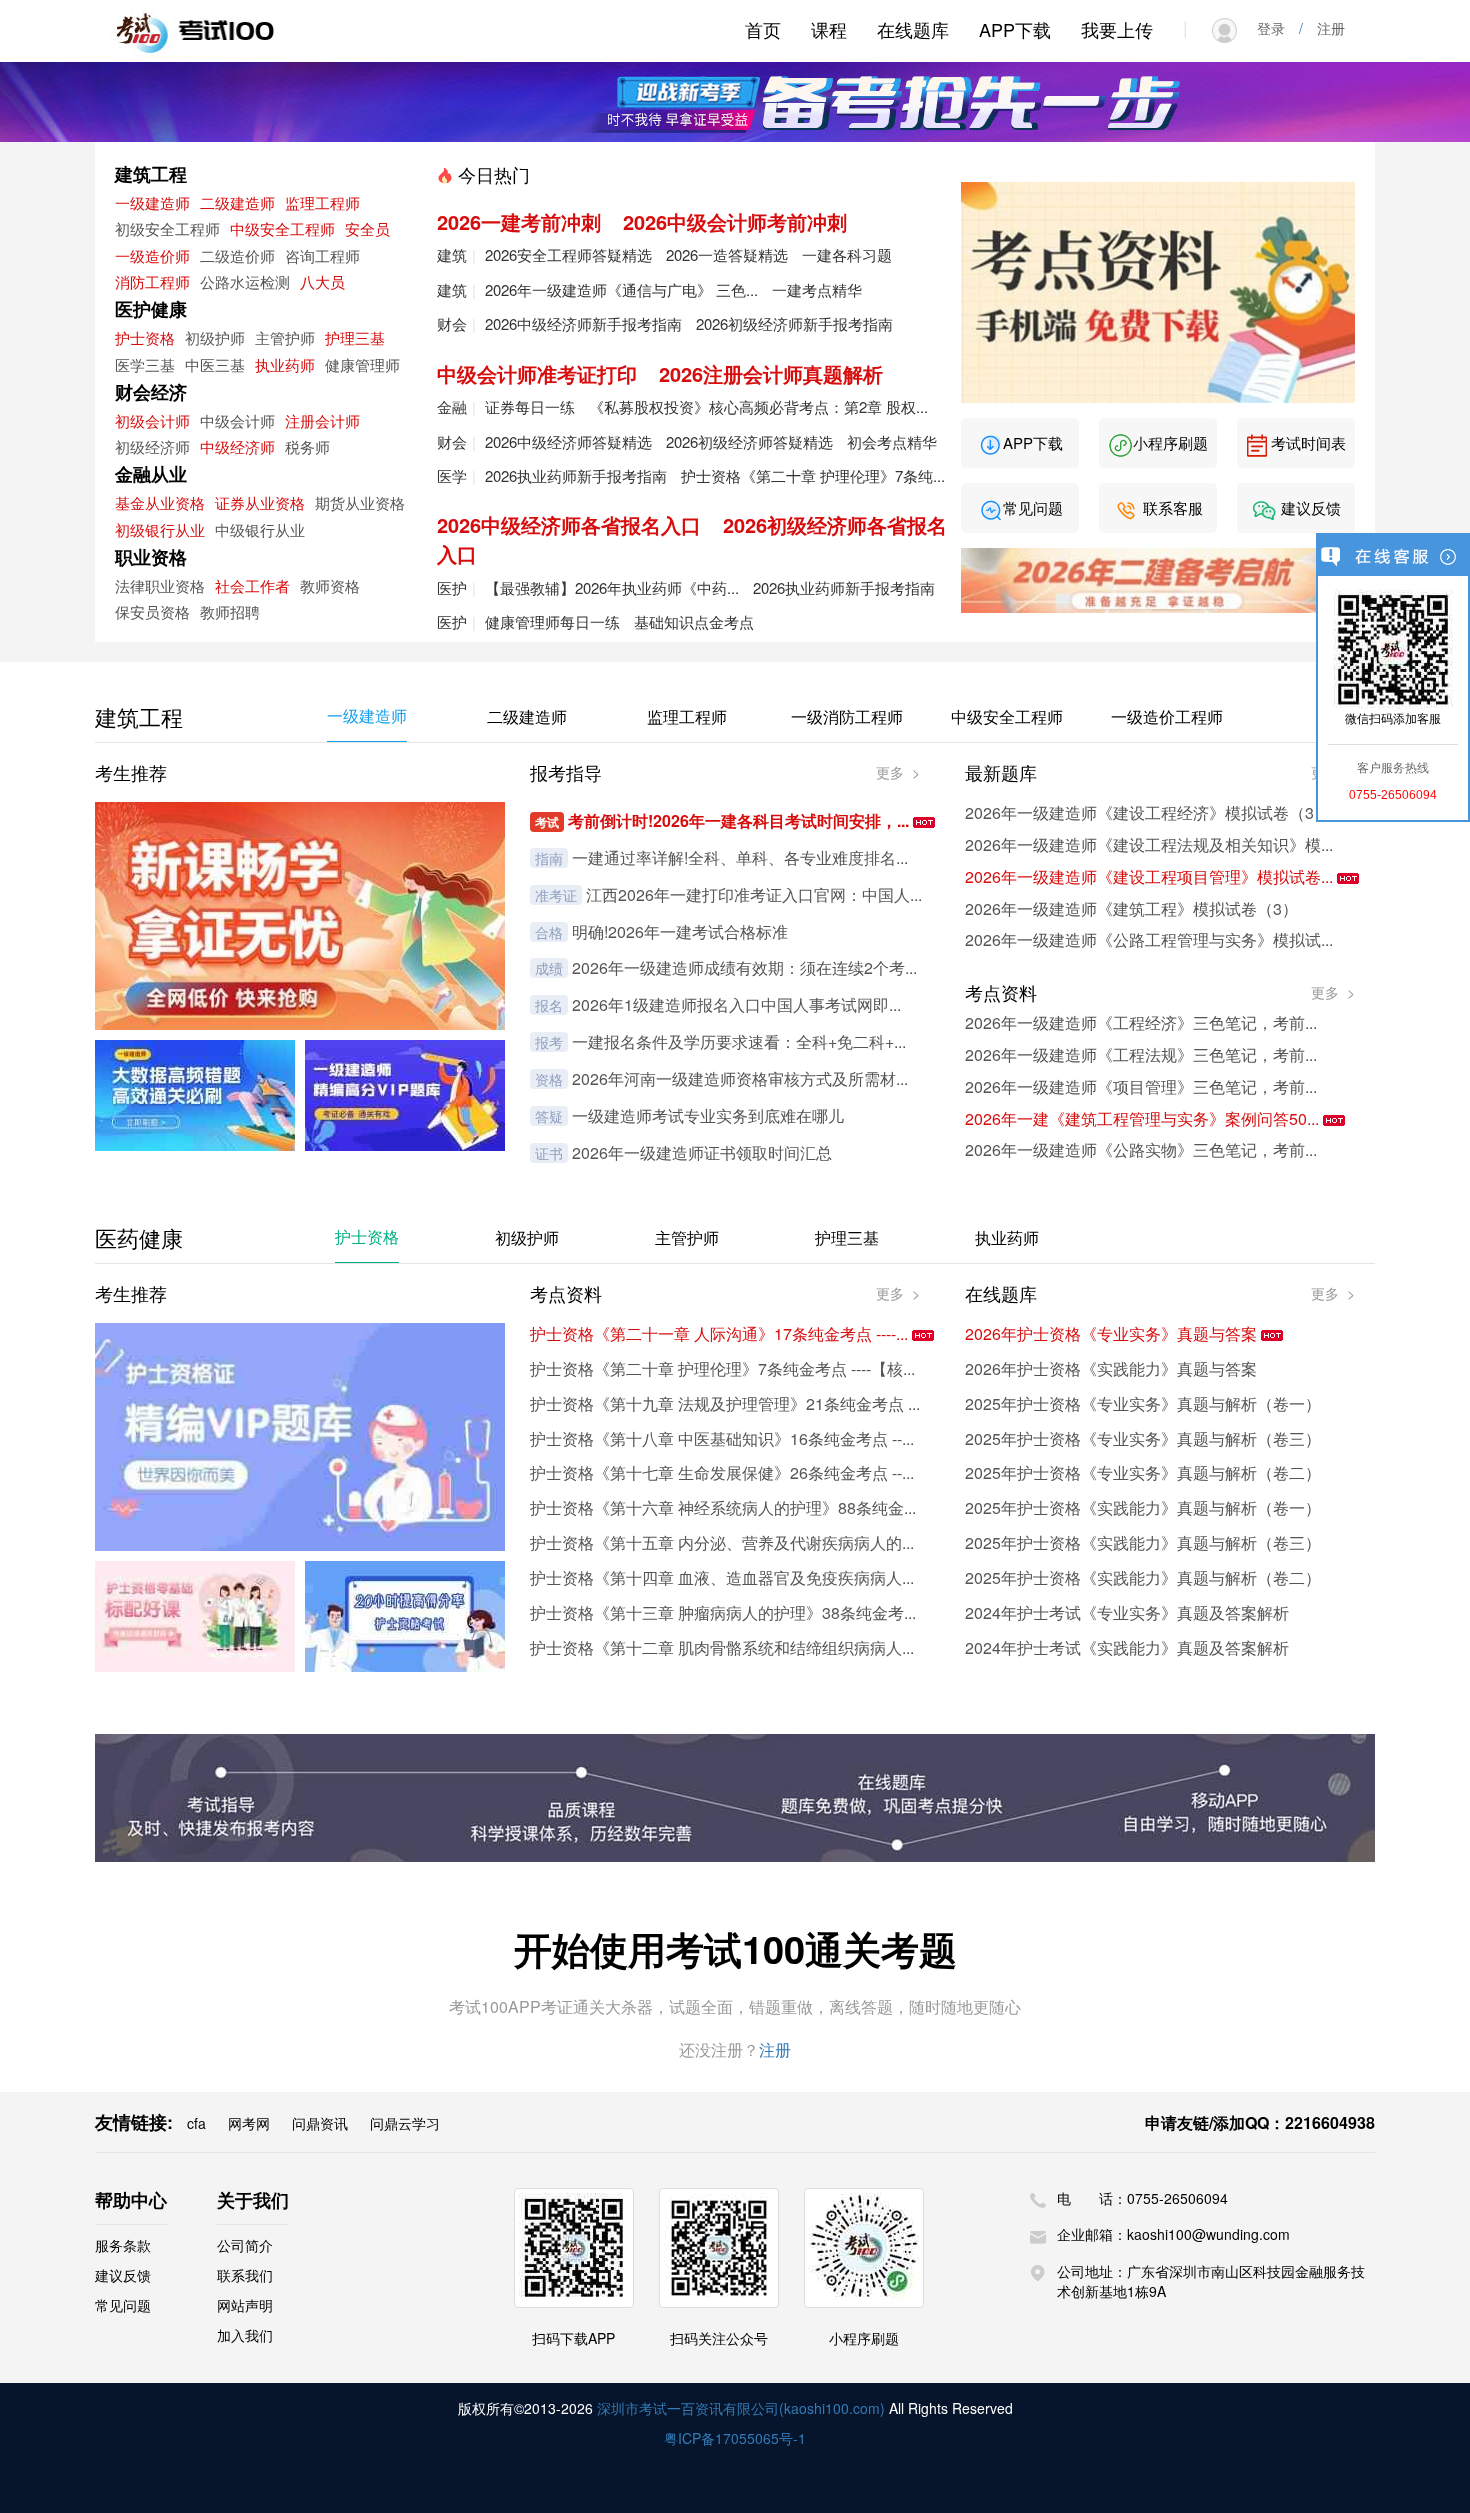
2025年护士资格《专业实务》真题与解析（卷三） (1143, 1438)
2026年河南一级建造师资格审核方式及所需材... (740, 1078)
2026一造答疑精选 (727, 254)
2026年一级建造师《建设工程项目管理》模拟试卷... (1151, 876)
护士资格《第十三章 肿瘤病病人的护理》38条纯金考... (723, 1612)
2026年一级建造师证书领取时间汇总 (702, 1152)
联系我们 (245, 2275)
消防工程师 (152, 281)
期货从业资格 (360, 502)
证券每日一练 (530, 406)
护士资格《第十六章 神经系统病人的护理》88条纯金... (723, 1507)
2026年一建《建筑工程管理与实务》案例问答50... (1144, 1118)
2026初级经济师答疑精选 (749, 441)
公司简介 (245, 2245)
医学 (452, 475)
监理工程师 (322, 202)
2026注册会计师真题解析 (771, 373)
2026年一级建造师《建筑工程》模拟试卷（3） (1131, 908)
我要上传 (1117, 29)
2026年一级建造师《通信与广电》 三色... (621, 289)
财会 (452, 323)
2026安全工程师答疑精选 (568, 254)
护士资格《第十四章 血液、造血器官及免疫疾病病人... (722, 1577)
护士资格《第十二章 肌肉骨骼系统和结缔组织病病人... (722, 1647)
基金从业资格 (160, 502)
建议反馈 (1309, 507)
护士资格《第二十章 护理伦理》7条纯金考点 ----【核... (722, 1368)
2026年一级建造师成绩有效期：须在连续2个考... (744, 967)
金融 (452, 406)
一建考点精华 (817, 289)
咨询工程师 (322, 255)
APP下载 (1015, 29)
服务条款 (123, 2245)
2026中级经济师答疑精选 (568, 441)
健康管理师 (362, 364)
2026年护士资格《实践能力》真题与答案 (1111, 1368)
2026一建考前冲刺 (519, 221)
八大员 (322, 281)
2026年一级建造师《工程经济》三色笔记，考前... (1141, 1022)
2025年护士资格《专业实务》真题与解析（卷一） (1143, 1403)
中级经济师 (237, 446)
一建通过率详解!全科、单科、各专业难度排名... (740, 857)
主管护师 (285, 337)
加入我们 (245, 2335)
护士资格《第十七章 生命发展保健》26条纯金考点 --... (722, 1472)
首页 (763, 29)
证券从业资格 (260, 502)
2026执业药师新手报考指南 (576, 475)
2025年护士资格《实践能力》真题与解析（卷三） (1143, 1542)
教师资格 (330, 585)
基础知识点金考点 (694, 621)
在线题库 (913, 29)
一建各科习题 (847, 254)
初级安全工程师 (167, 228)
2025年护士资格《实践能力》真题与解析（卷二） (1143, 1577)
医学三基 (145, 364)
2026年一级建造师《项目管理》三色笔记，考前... (1141, 1086)
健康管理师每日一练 (552, 621)
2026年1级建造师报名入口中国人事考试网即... (736, 1004)
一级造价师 (152, 255)
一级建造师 (152, 202)
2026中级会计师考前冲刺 (735, 221)
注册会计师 (322, 420)
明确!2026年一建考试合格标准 (680, 931)
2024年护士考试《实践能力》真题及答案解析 (1127, 1647)
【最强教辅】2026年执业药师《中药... (612, 587)
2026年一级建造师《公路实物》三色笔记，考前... (1141, 1149)
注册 (1324, 28)
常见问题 (1033, 507)
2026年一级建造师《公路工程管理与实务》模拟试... (1149, 939)
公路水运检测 (245, 281)
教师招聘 (230, 611)
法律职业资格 (160, 585)
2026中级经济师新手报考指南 (583, 323)
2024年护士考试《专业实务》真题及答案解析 (1127, 1612)
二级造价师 (237, 255)
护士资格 (145, 337)
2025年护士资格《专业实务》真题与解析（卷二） (1143, 1472)
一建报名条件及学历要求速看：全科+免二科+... (739, 1041)
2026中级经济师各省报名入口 (569, 524)
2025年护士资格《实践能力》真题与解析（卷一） (1143, 1507)
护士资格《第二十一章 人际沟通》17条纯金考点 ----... (721, 1333)
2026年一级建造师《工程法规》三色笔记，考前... (1141, 1054)
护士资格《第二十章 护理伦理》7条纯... (813, 475)
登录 (1278, 28)
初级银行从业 (160, 529)
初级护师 (215, 337)
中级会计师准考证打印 (537, 373)
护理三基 (355, 337)
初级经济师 (152, 446)
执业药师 (285, 364)
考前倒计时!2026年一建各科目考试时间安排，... (740, 820)
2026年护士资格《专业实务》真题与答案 (1113, 1333)
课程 (829, 29)
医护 (452, 587)
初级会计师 (152, 420)
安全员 (367, 228)
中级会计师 (237, 420)
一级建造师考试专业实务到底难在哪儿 (708, 1115)
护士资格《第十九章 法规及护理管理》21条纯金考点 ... (725, 1403)
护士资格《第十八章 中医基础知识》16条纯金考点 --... (722, 1438)
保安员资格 (152, 611)
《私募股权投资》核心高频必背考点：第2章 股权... (758, 406)
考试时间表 (1306, 442)
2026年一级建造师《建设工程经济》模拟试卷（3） (1147, 812)
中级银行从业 (260, 529)
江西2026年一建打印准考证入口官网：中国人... (754, 894)
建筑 (452, 254)
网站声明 (245, 2305)
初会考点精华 (892, 441)
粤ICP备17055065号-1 (735, 2438)
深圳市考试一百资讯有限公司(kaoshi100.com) (741, 2408)
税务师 (307, 446)
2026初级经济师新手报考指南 (794, 323)
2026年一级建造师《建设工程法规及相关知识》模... (1149, 844)
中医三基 (215, 364)
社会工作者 (252, 585)
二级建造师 (237, 202)
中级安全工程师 (282, 228)
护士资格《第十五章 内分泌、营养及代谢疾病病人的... (722, 1542)
